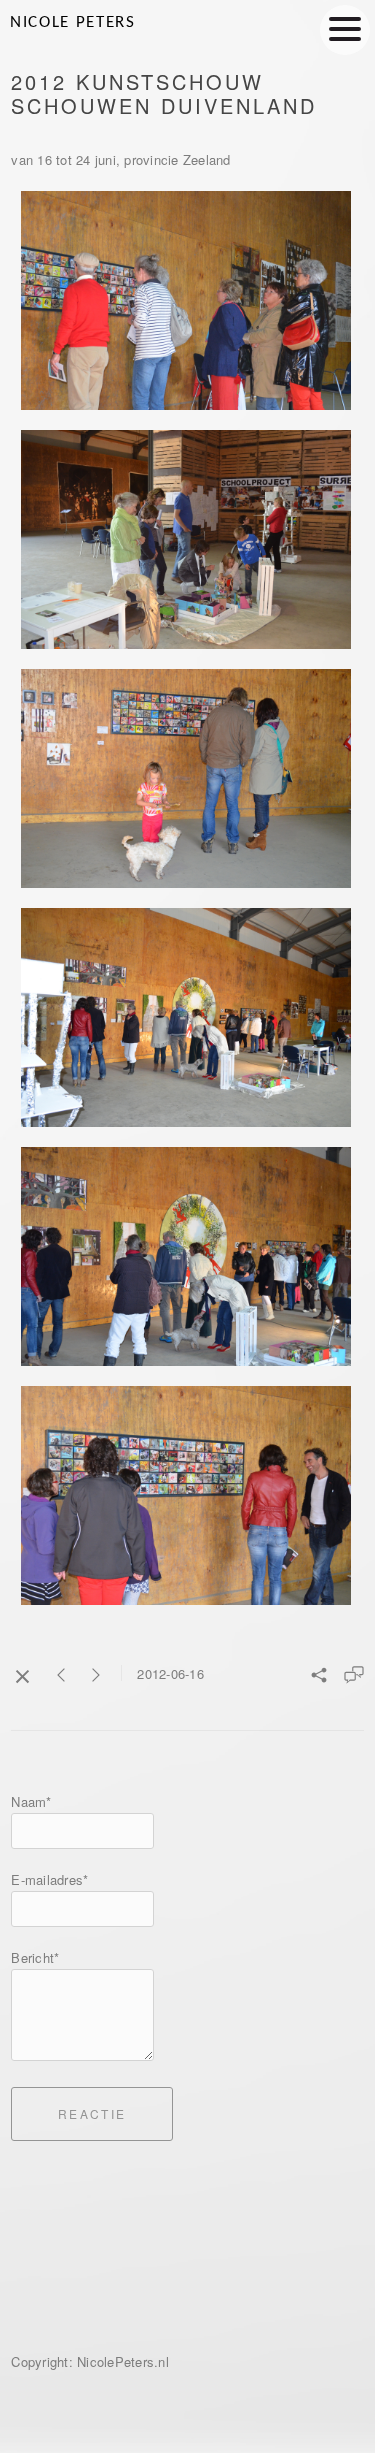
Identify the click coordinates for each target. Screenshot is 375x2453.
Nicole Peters (73, 22)
